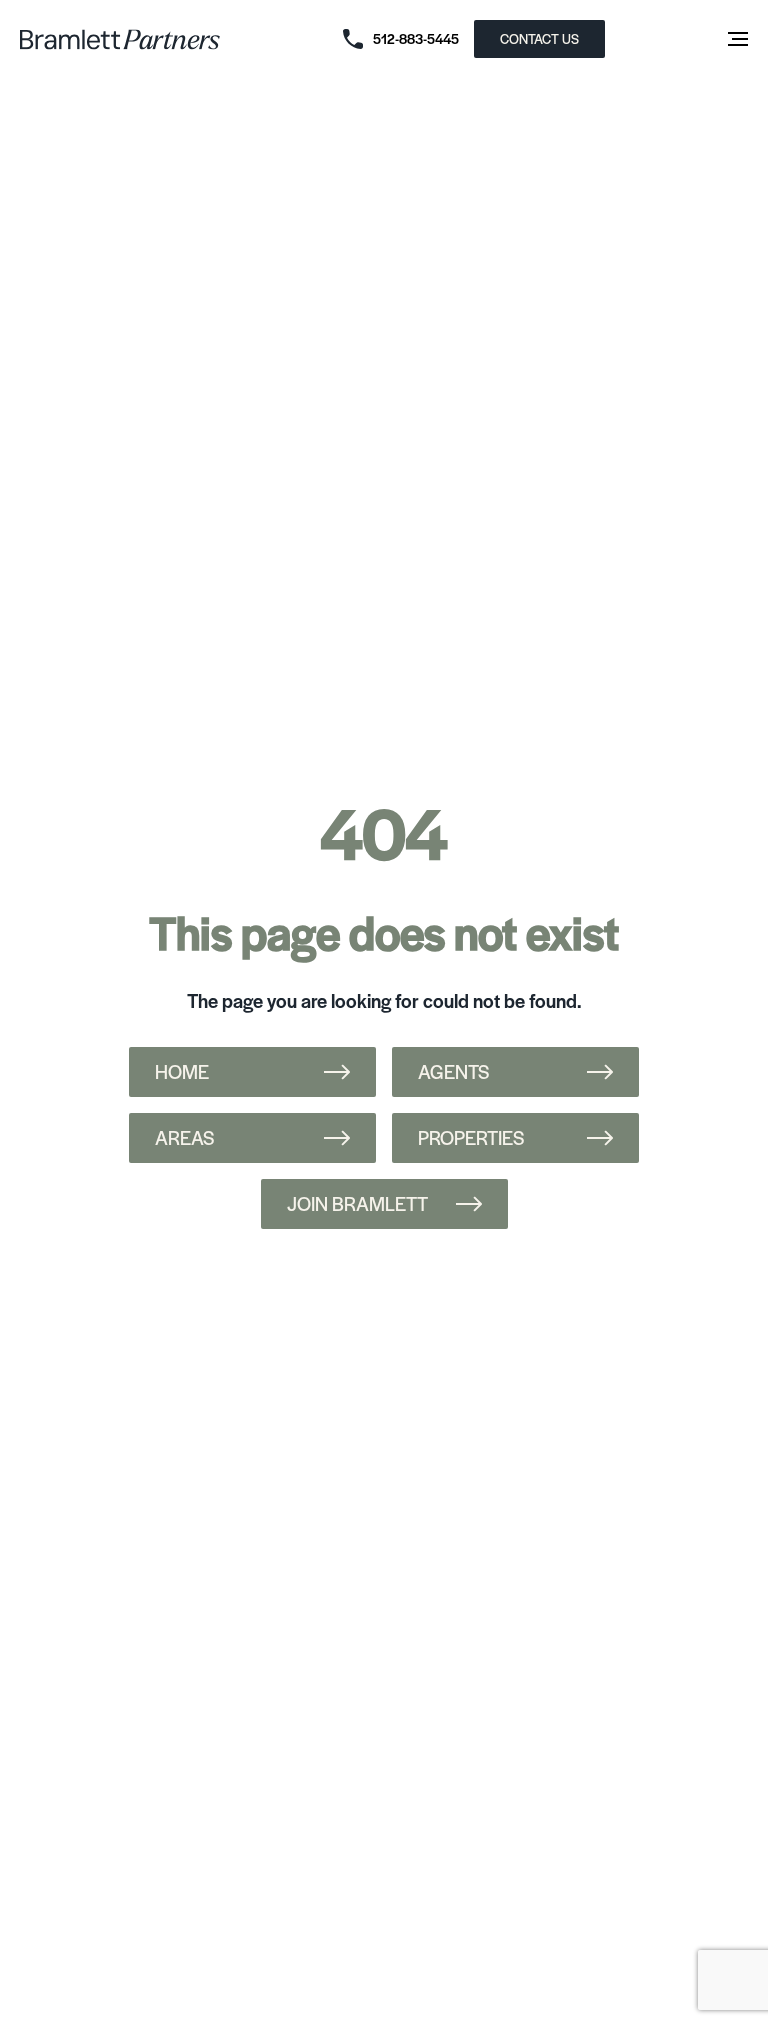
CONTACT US (539, 38)
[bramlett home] (120, 39)
